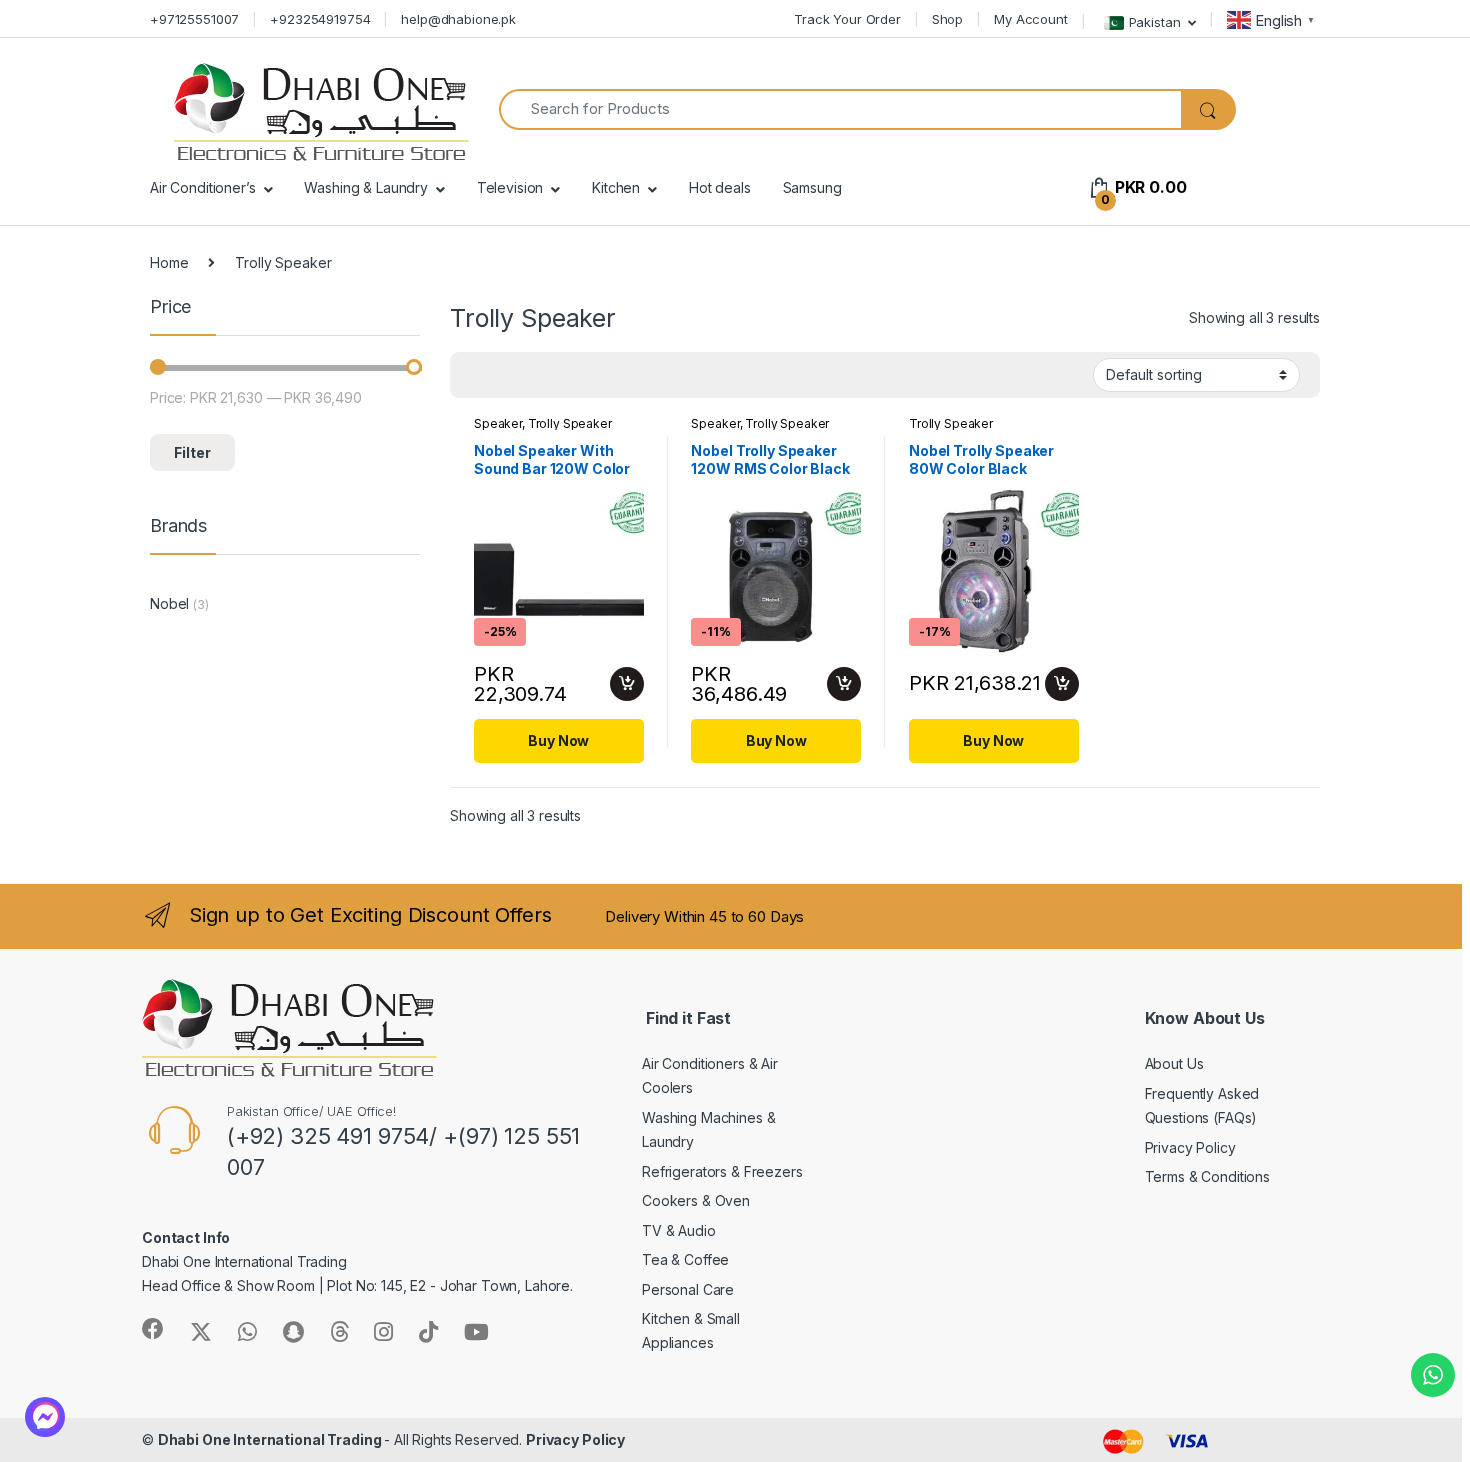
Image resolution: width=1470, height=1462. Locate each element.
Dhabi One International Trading (271, 1439)
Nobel (169, 603)
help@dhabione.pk (458, 19)
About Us (1174, 1063)
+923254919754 (320, 19)
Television (510, 187)
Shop (947, 19)
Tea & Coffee (685, 1259)
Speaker (498, 423)
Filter (192, 452)
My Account (1031, 19)
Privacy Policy (1190, 1147)
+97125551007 (194, 19)
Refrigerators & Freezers (722, 1171)
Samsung (812, 187)
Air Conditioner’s (203, 187)
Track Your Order (847, 19)
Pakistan (1155, 21)
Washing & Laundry (366, 187)
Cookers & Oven (696, 1200)
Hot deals (720, 187)
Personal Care (688, 1289)
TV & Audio (679, 1230)
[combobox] (840, 109)
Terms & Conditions (1207, 1176)
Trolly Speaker (570, 423)
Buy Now (558, 740)
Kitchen (616, 187)
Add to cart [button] (627, 684)
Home (169, 262)
